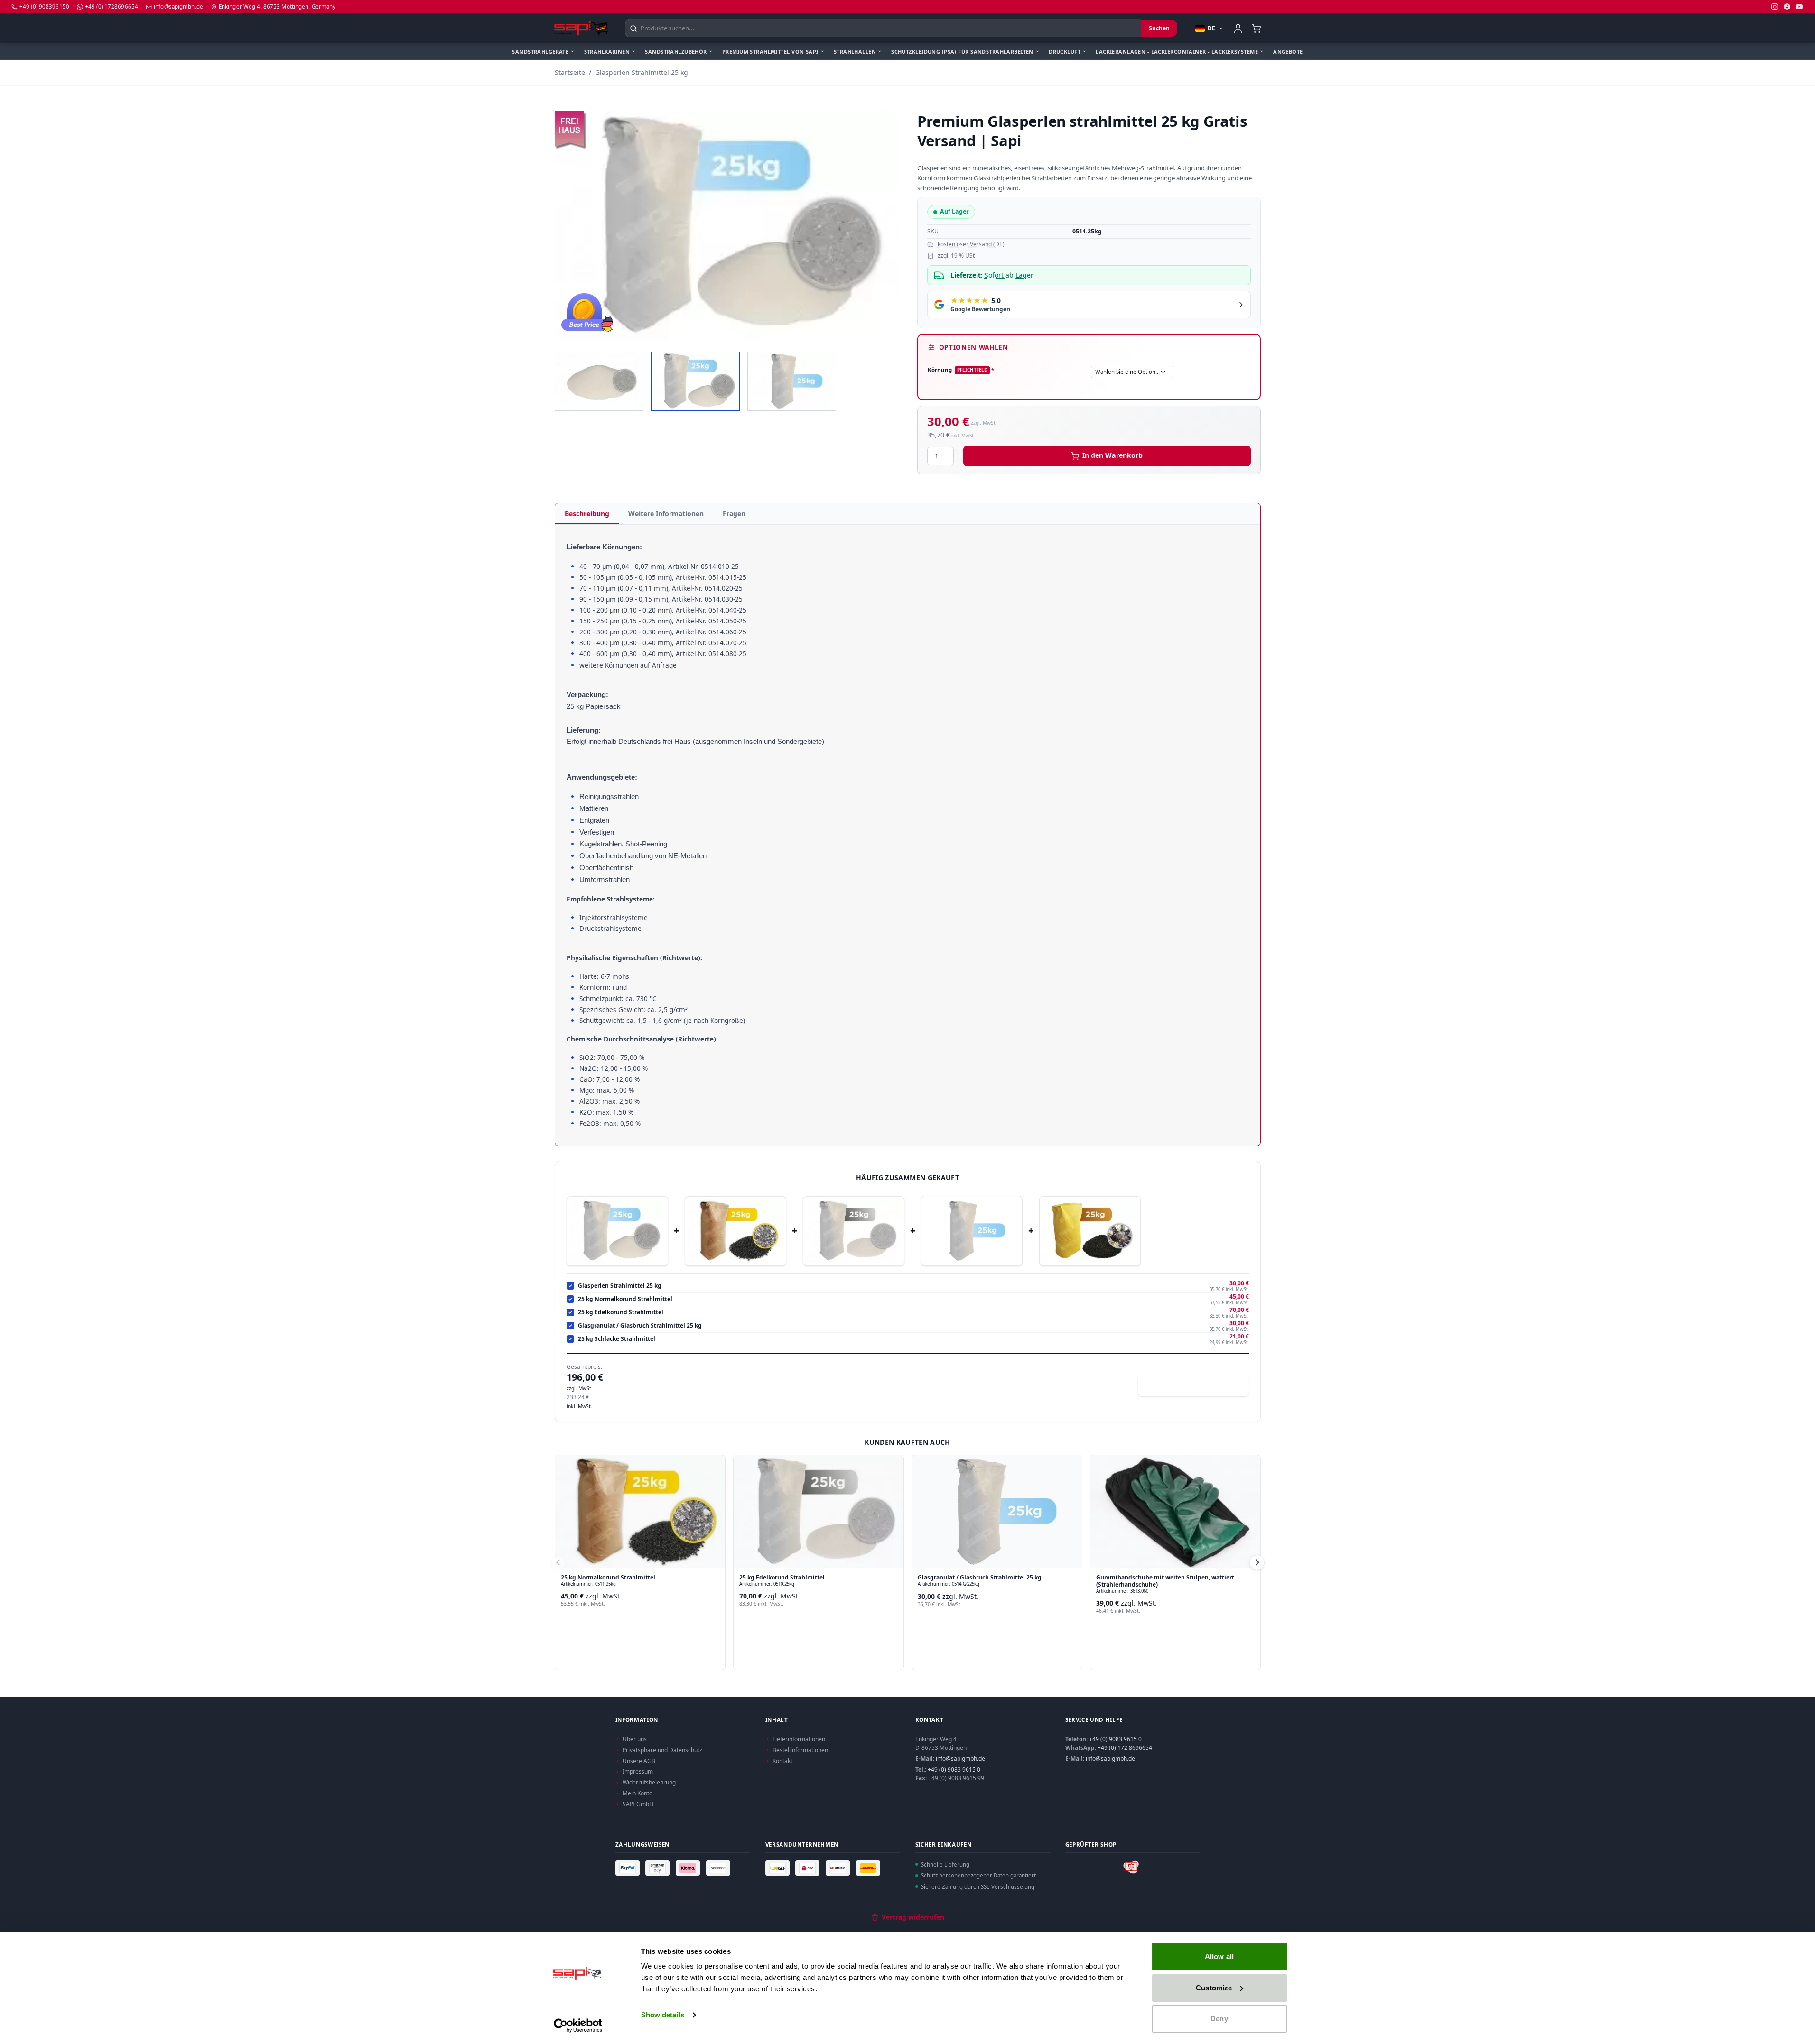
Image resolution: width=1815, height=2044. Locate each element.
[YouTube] (1799, 7)
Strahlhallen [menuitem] (855, 51)
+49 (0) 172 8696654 (1125, 1748)
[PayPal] (629, 1867)
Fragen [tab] (734, 514)
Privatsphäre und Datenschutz (662, 1750)
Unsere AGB (639, 1761)
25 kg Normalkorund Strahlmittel (625, 1299)
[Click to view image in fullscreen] (726, 226)
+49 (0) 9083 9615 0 (954, 1770)
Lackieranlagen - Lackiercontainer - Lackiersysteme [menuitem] (1177, 51)
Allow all (1219, 1956)
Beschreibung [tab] (587, 514)
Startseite (570, 72)
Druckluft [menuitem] (1065, 51)
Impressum (638, 1771)
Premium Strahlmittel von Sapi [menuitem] (770, 51)
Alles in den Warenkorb (1199, 1386)
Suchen (1159, 28)
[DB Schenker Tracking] (839, 1867)
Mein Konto (638, 1793)
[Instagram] (1775, 7)
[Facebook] (1787, 7)
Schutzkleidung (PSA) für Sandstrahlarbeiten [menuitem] (962, 51)
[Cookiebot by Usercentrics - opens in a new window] (578, 2025)
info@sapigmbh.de (960, 1759)
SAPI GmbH (638, 1804)
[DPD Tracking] (809, 1867)
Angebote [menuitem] (1288, 51)
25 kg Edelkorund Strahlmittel (621, 1312)
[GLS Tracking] (779, 1867)
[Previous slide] (558, 1562)
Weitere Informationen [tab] (666, 514)
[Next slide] (1257, 1562)
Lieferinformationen (799, 1739)
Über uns (635, 1739)
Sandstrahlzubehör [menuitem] (676, 51)
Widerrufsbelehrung (649, 1782)
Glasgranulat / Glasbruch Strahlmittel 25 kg (640, 1326)
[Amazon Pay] (659, 1867)
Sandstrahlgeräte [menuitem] (540, 51)
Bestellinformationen (800, 1750)
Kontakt (782, 1761)
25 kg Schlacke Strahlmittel (617, 1339)
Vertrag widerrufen (913, 1917)
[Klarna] (689, 1867)
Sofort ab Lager (1009, 275)
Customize (1214, 1988)
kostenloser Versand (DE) (971, 244)
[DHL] (869, 1867)
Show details (663, 2015)
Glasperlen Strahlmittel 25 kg (642, 72)
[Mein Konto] (1238, 28)
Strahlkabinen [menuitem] (607, 51)
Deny (1219, 2019)
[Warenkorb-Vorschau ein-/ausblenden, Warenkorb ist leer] (1257, 28)
